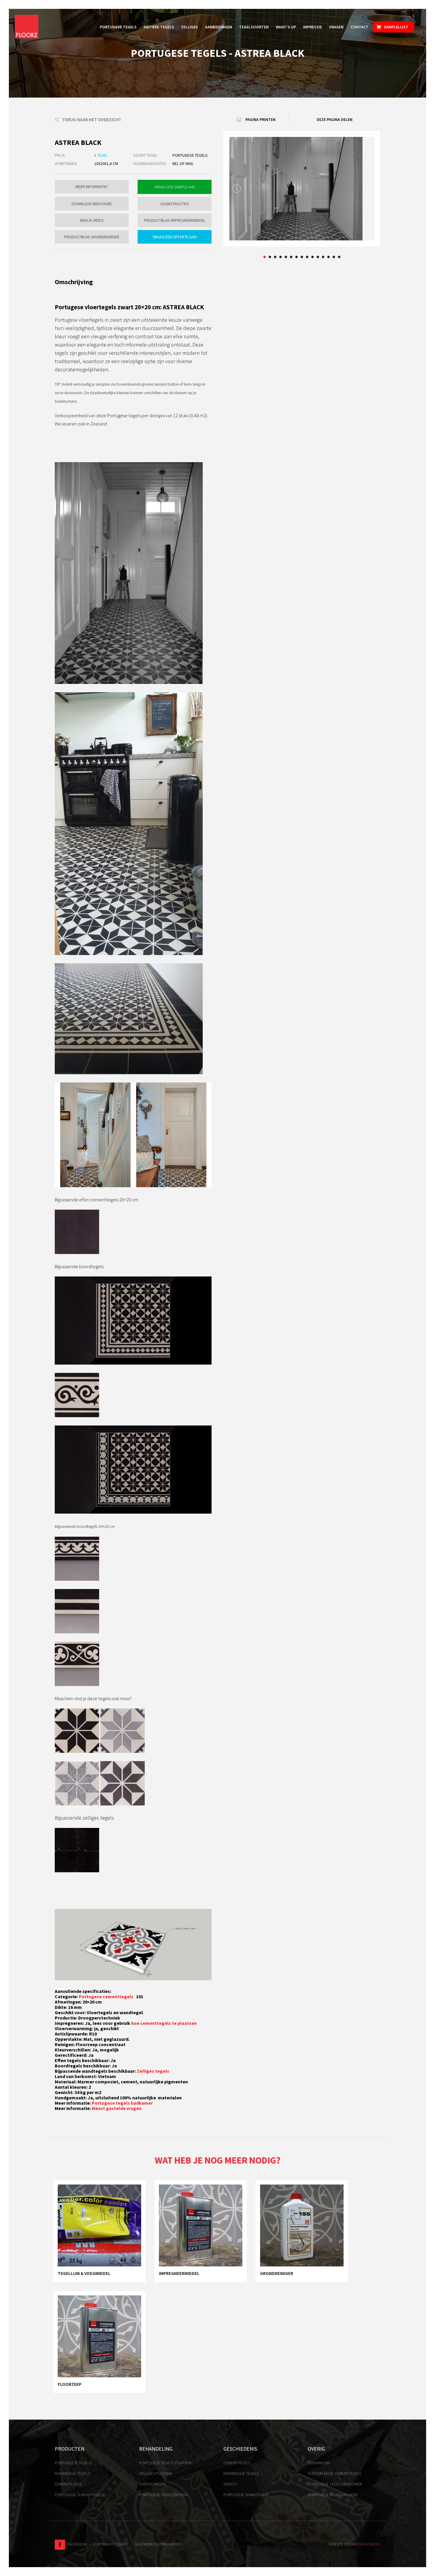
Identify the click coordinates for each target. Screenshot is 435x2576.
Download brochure (92, 204)
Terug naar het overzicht (92, 119)
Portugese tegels (118, 27)
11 (318, 257)
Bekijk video (92, 220)
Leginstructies (175, 204)
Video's (230, 2484)
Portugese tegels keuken (333, 2495)
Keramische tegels (72, 2473)
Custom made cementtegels (335, 2473)
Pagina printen (260, 119)
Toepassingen (152, 2484)
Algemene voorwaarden (158, 2544)
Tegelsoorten (254, 27)
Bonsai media (368, 2544)
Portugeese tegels (73, 2463)
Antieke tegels (159, 27)
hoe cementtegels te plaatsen (164, 2023)
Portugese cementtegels (106, 1996)
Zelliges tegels (153, 2071)
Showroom (319, 2463)
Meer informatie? (92, 187)
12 (323, 257)
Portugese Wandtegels (246, 2495)
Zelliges (190, 27)
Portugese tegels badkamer (122, 2103)
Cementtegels (68, 2484)
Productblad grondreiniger (92, 237)
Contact (360, 27)
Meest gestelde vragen (117, 2108)
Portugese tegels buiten (163, 2495)
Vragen (336, 27)
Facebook (76, 2544)
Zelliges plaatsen (156, 2473)
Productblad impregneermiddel (175, 220)
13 (328, 257)
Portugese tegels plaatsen (165, 2463)
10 (312, 257)
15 (339, 257)
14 (334, 257)
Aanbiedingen (219, 27)
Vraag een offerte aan (175, 237)
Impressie (312, 27)
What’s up (286, 27)
